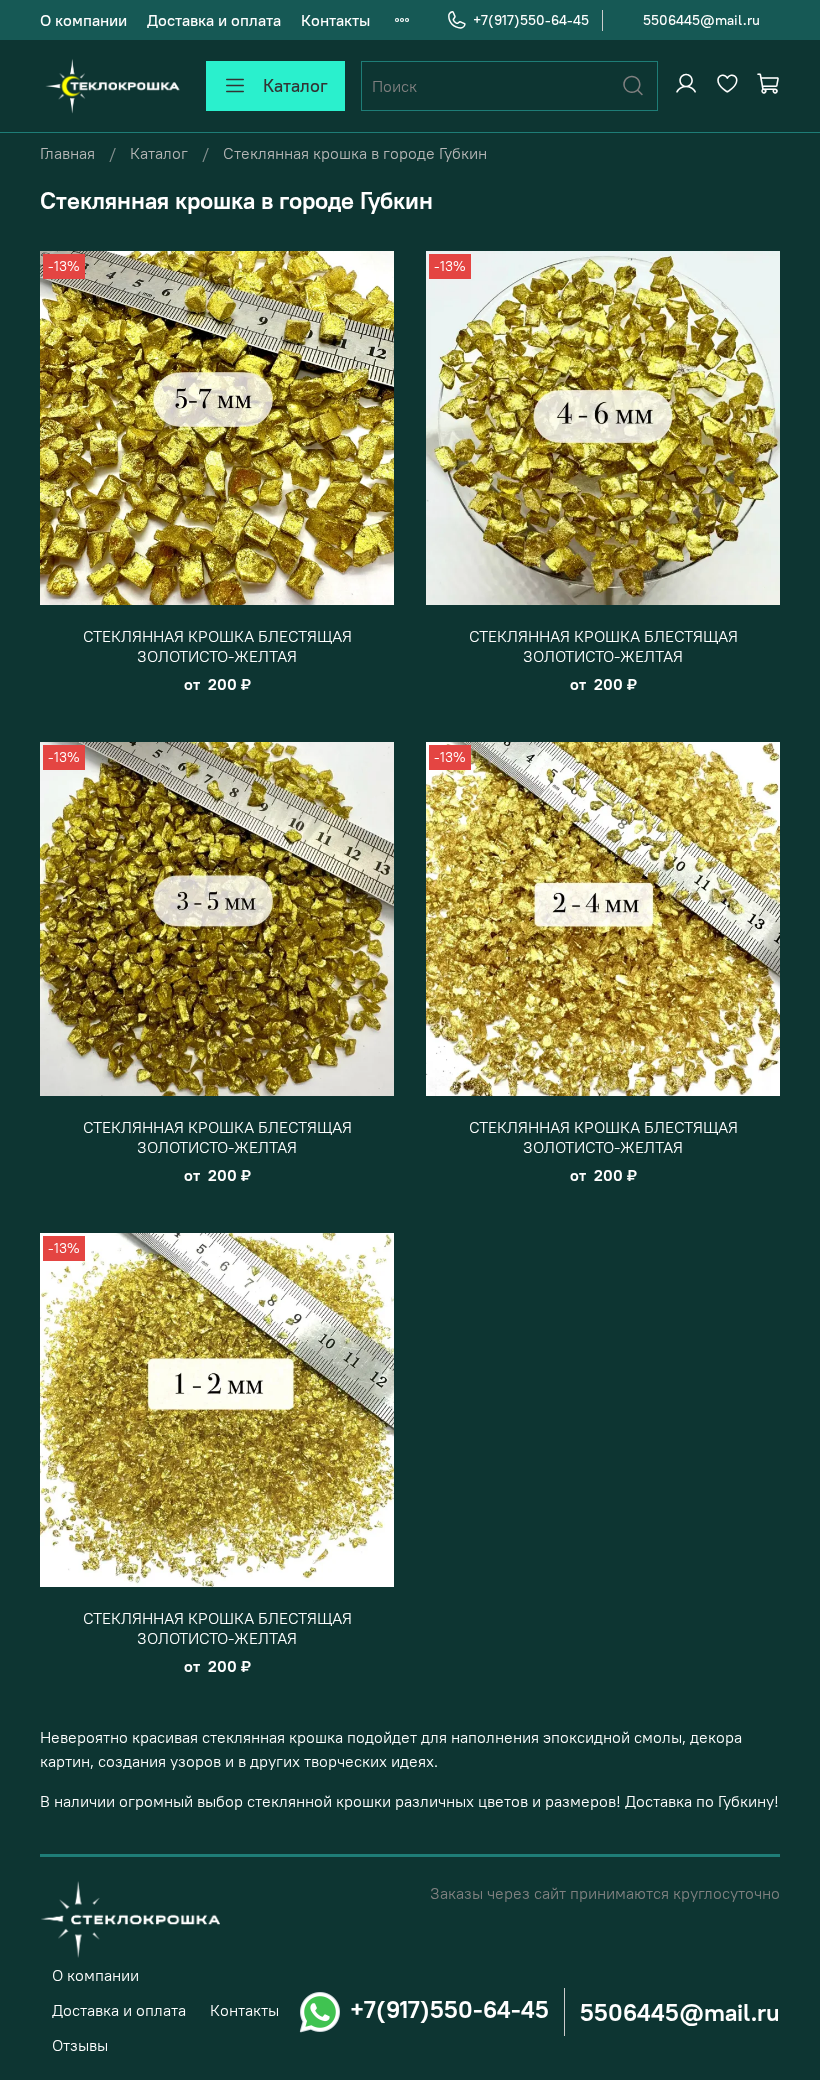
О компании (83, 20)
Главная (67, 153)
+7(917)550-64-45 (531, 20)
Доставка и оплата (214, 20)
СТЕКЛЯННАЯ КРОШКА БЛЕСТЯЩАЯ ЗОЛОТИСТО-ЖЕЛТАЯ (217, 646)
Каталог (295, 85)
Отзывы (80, 2045)
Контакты (335, 20)
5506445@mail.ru (701, 20)
